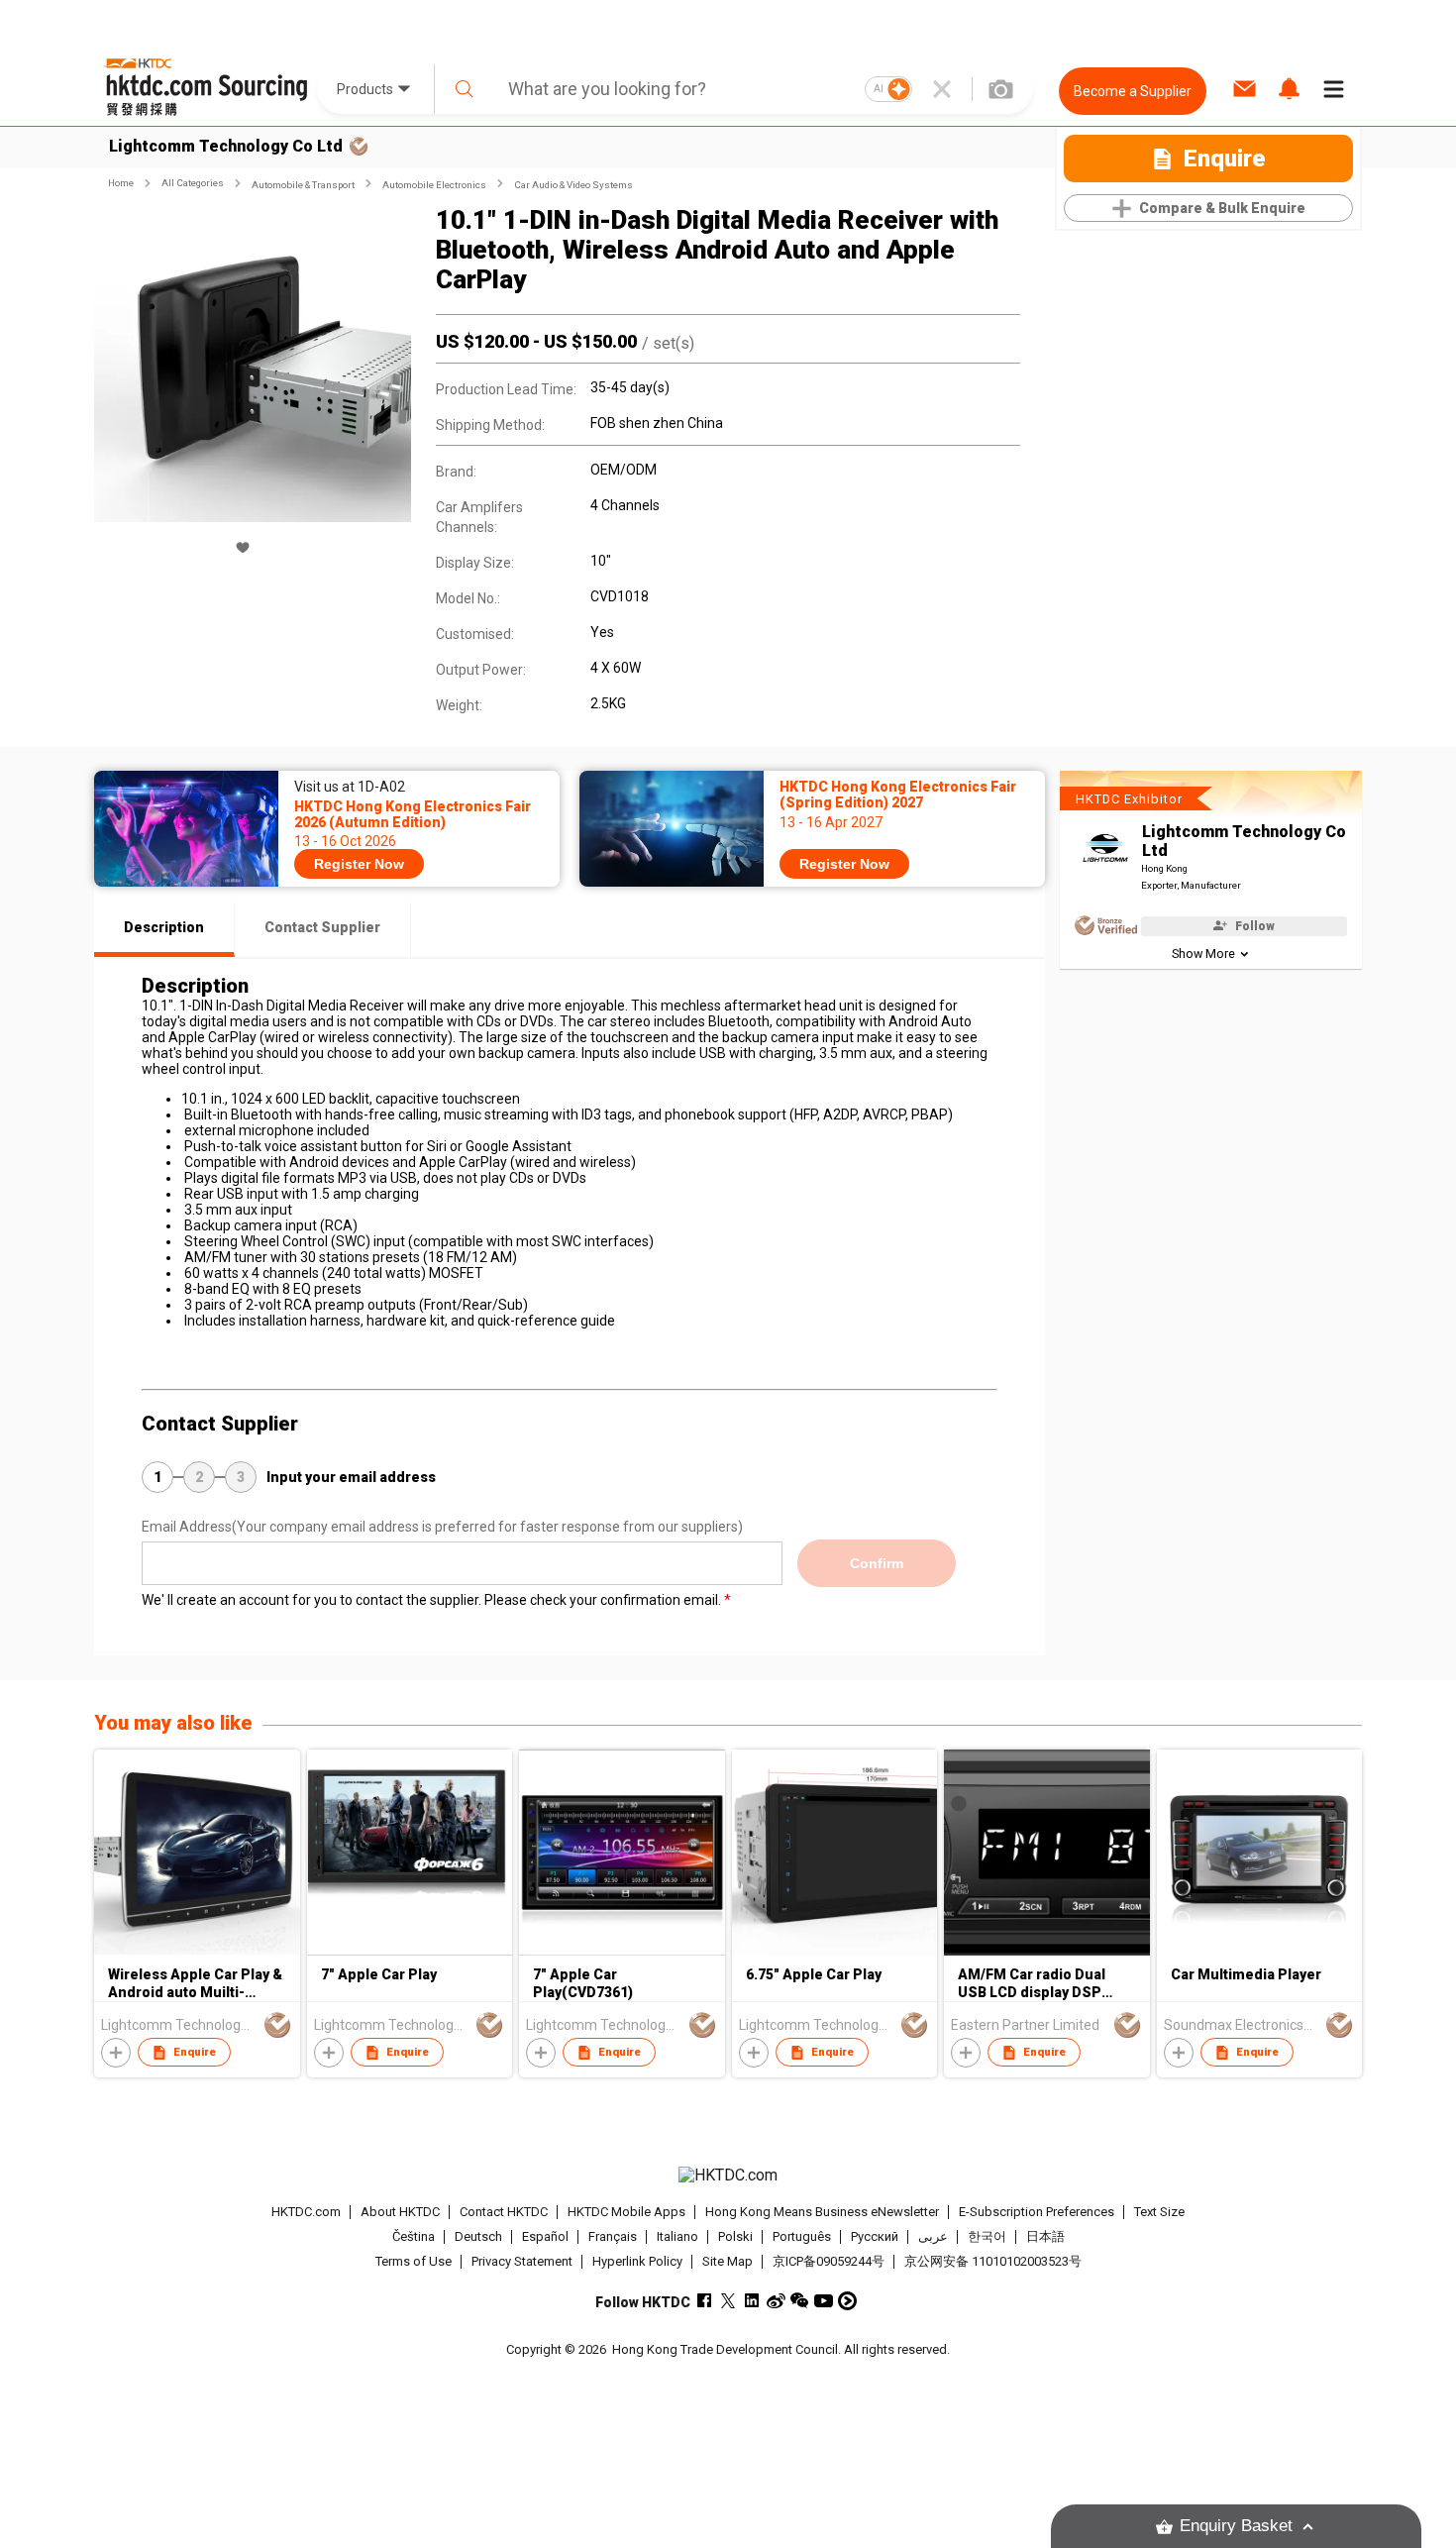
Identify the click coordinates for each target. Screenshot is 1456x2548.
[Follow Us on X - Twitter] (728, 2301)
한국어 (987, 2236)
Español (545, 2236)
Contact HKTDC (504, 2212)
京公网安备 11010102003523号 (993, 2261)
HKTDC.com (306, 2212)
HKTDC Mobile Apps (626, 2212)
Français (613, 2236)
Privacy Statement (522, 2261)
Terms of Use (414, 2261)
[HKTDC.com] (728, 2176)
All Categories (193, 183)
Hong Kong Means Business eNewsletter (822, 2212)
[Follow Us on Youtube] (824, 2301)
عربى (933, 2236)
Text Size (1159, 2212)
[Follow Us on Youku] (847, 2301)
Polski (735, 2236)
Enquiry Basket (1236, 2526)
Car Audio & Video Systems (573, 185)
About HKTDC (400, 2212)
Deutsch (478, 2236)
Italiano (677, 2236)
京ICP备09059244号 (829, 2261)
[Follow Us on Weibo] (776, 2301)
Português (802, 2236)
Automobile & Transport (303, 185)
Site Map (728, 2261)
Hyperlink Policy (637, 2261)
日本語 (1045, 2236)
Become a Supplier (1133, 91)
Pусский (875, 2236)
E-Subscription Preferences (1037, 2212)
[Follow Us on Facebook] (705, 2301)
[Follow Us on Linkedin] (752, 2301)
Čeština (414, 2236)
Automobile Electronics (434, 185)
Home (121, 183)
